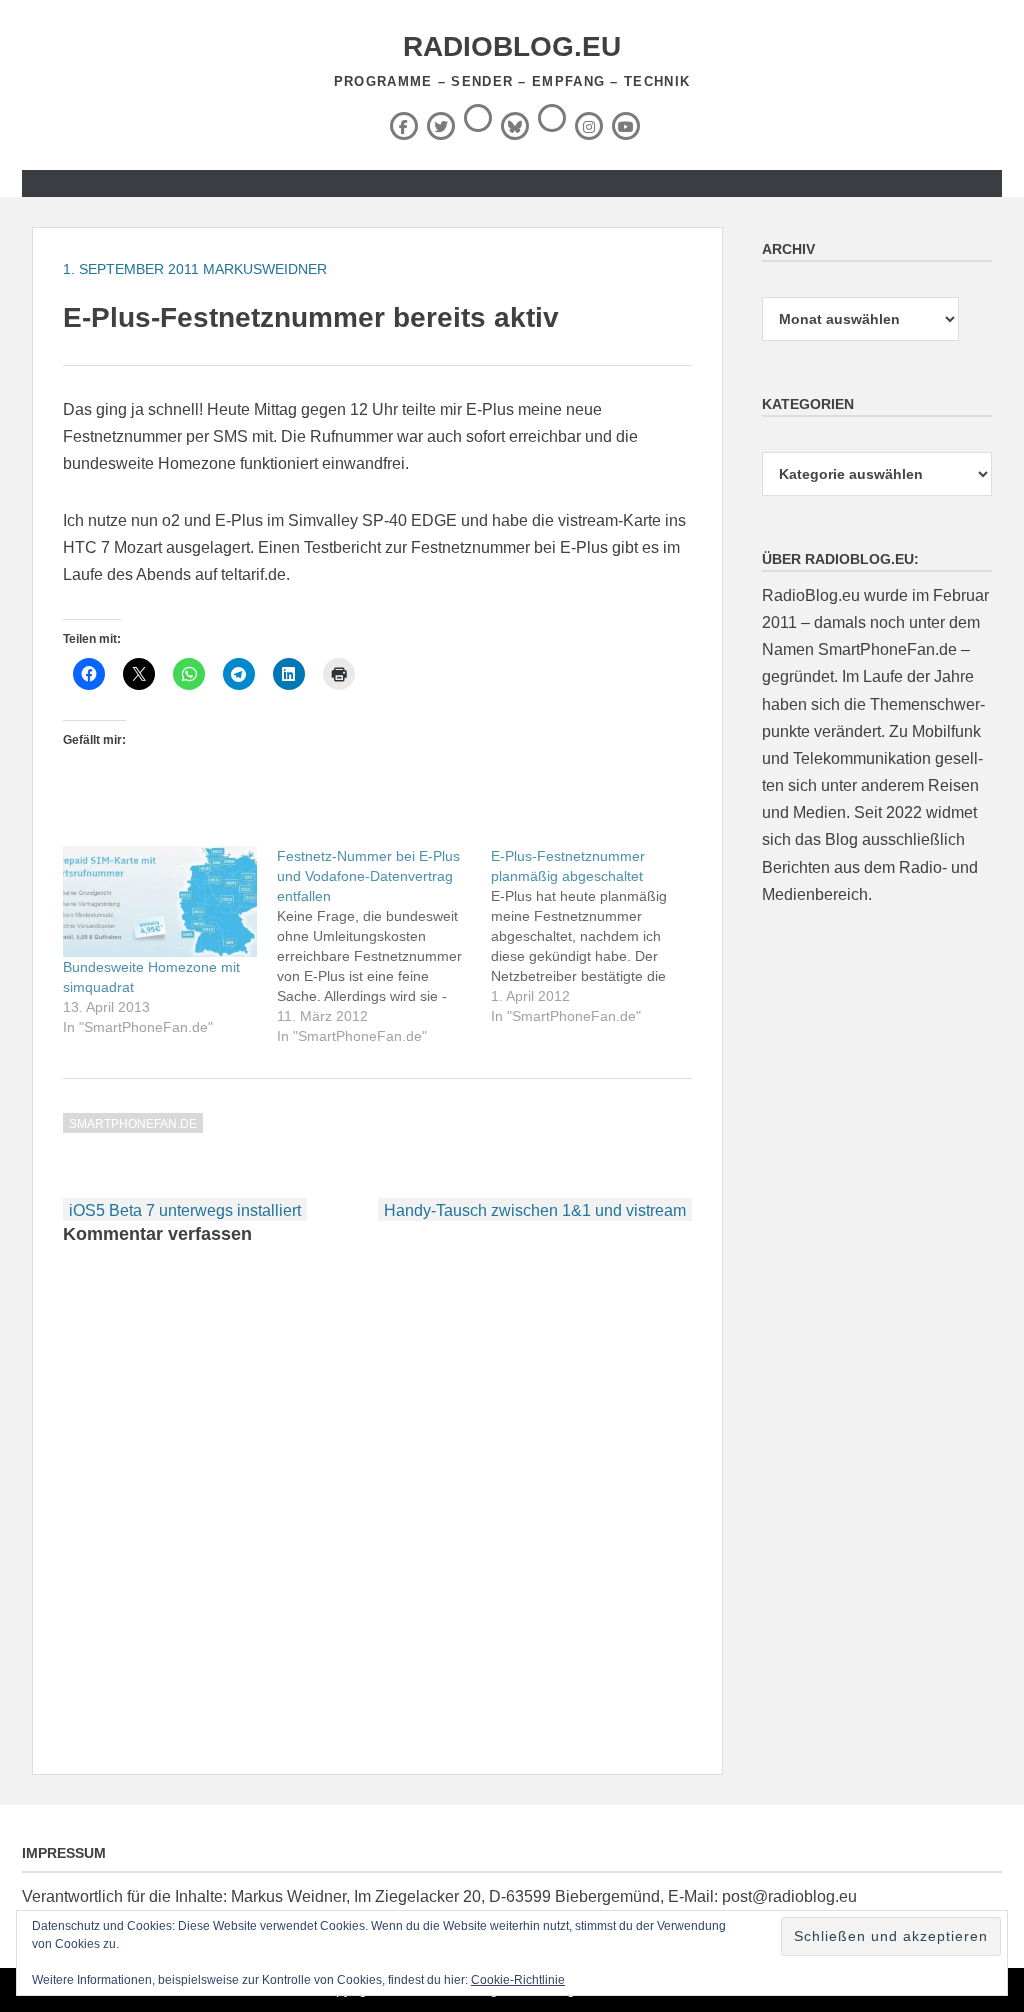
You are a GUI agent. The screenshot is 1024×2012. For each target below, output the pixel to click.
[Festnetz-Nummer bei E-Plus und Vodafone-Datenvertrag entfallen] (384, 946)
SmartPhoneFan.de (133, 1124)
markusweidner (265, 269)
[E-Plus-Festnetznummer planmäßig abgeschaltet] (598, 936)
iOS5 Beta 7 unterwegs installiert (185, 1210)
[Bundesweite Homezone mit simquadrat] (160, 901)
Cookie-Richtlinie (518, 1980)
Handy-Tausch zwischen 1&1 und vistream (535, 1210)
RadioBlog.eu (512, 46)
